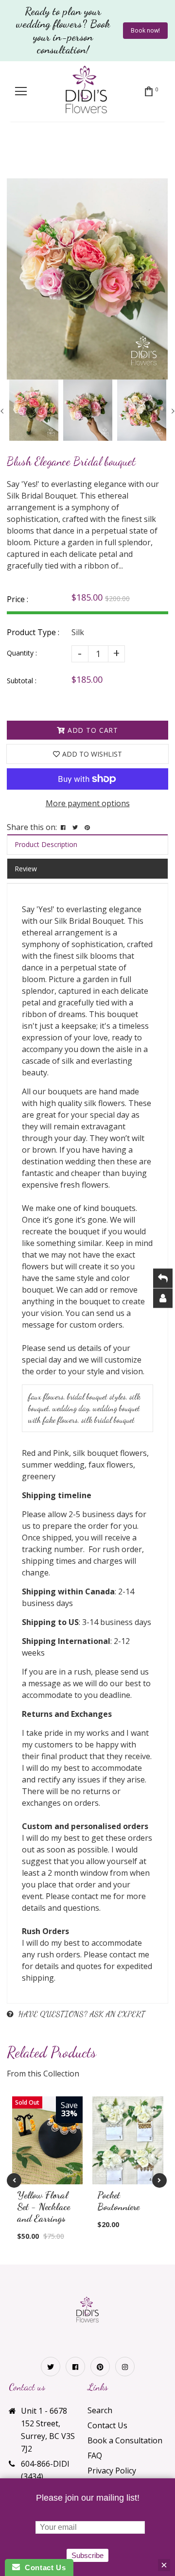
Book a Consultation (125, 2440)
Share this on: (32, 827)
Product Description (46, 844)
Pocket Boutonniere (118, 2201)
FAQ (95, 2455)
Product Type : (33, 632)
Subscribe (87, 2555)
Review (26, 869)
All (25, 158)
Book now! (145, 30)
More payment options (88, 803)
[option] (87, 279)
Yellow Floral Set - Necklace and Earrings (44, 2207)
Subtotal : (22, 681)
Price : (17, 599)
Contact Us (107, 2425)
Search (100, 2410)
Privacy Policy (112, 2471)
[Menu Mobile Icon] (21, 91)
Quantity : (22, 653)
